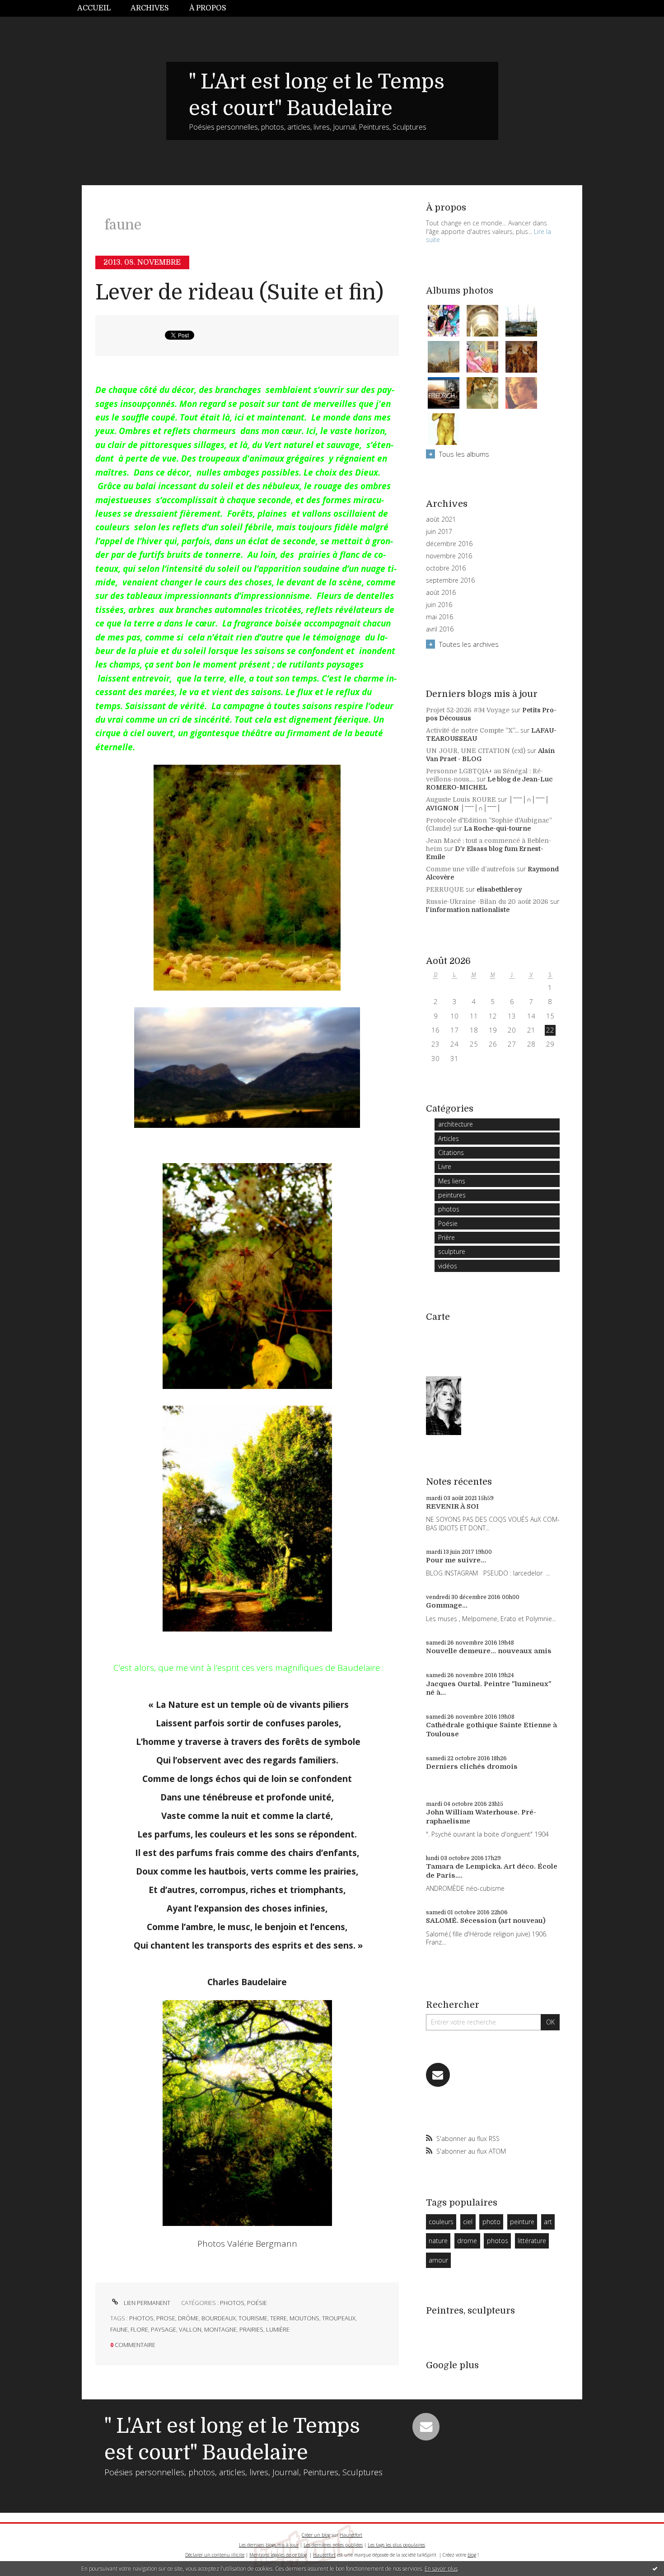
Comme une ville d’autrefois (470, 869)
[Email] (438, 2075)
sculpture (452, 1251)
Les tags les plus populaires (396, 2545)
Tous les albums (464, 454)
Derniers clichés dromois (472, 1767)
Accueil (94, 8)
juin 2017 (439, 532)
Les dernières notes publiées (333, 2545)
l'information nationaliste (468, 910)
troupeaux (339, 2318)
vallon (190, 2329)
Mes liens (452, 1181)
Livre (445, 1166)
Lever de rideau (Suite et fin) (239, 292)
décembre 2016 (449, 544)
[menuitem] (99, 8)
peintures (452, 1195)
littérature (532, 2241)
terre (278, 2318)
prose (166, 2318)
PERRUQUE (445, 889)
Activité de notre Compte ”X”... (472, 730)
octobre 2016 (446, 568)
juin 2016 (439, 605)
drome (467, 2241)
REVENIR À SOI (452, 1506)
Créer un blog (316, 2535)
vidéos (448, 1266)
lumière (278, 2329)
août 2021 (441, 519)
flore (139, 2329)
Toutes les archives (469, 644)
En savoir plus (441, 2569)
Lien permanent (146, 2303)
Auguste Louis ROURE (461, 799)
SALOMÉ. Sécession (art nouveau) (486, 1921)
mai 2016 (440, 617)
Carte (438, 1317)
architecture (456, 1124)
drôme (188, 2318)
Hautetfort (351, 2535)
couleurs (441, 2222)
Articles (449, 1138)
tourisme (253, 2318)
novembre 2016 (449, 556)
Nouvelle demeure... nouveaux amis (489, 1651)
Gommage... (447, 1605)
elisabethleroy (499, 889)
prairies (251, 2329)
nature (438, 2241)
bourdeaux (219, 2318)
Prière (447, 1237)
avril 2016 (440, 629)
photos (232, 2303)
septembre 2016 (450, 580)
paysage (164, 2329)
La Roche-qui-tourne (497, 828)
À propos (208, 8)
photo (491, 2222)
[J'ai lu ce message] (655, 2568)
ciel (468, 2222)
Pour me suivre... (456, 1560)
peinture (522, 2222)
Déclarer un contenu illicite (215, 2555)
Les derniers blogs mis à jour (269, 2545)
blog (472, 2555)
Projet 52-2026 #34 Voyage (468, 710)
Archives (150, 8)
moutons (304, 2318)
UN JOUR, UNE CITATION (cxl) (476, 751)
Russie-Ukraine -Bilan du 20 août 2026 (487, 902)
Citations (451, 1152)
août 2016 (441, 593)
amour (438, 2260)
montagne (220, 2329)
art (548, 2222)
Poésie (257, 2303)
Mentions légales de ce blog (278, 2555)
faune (119, 2329)
